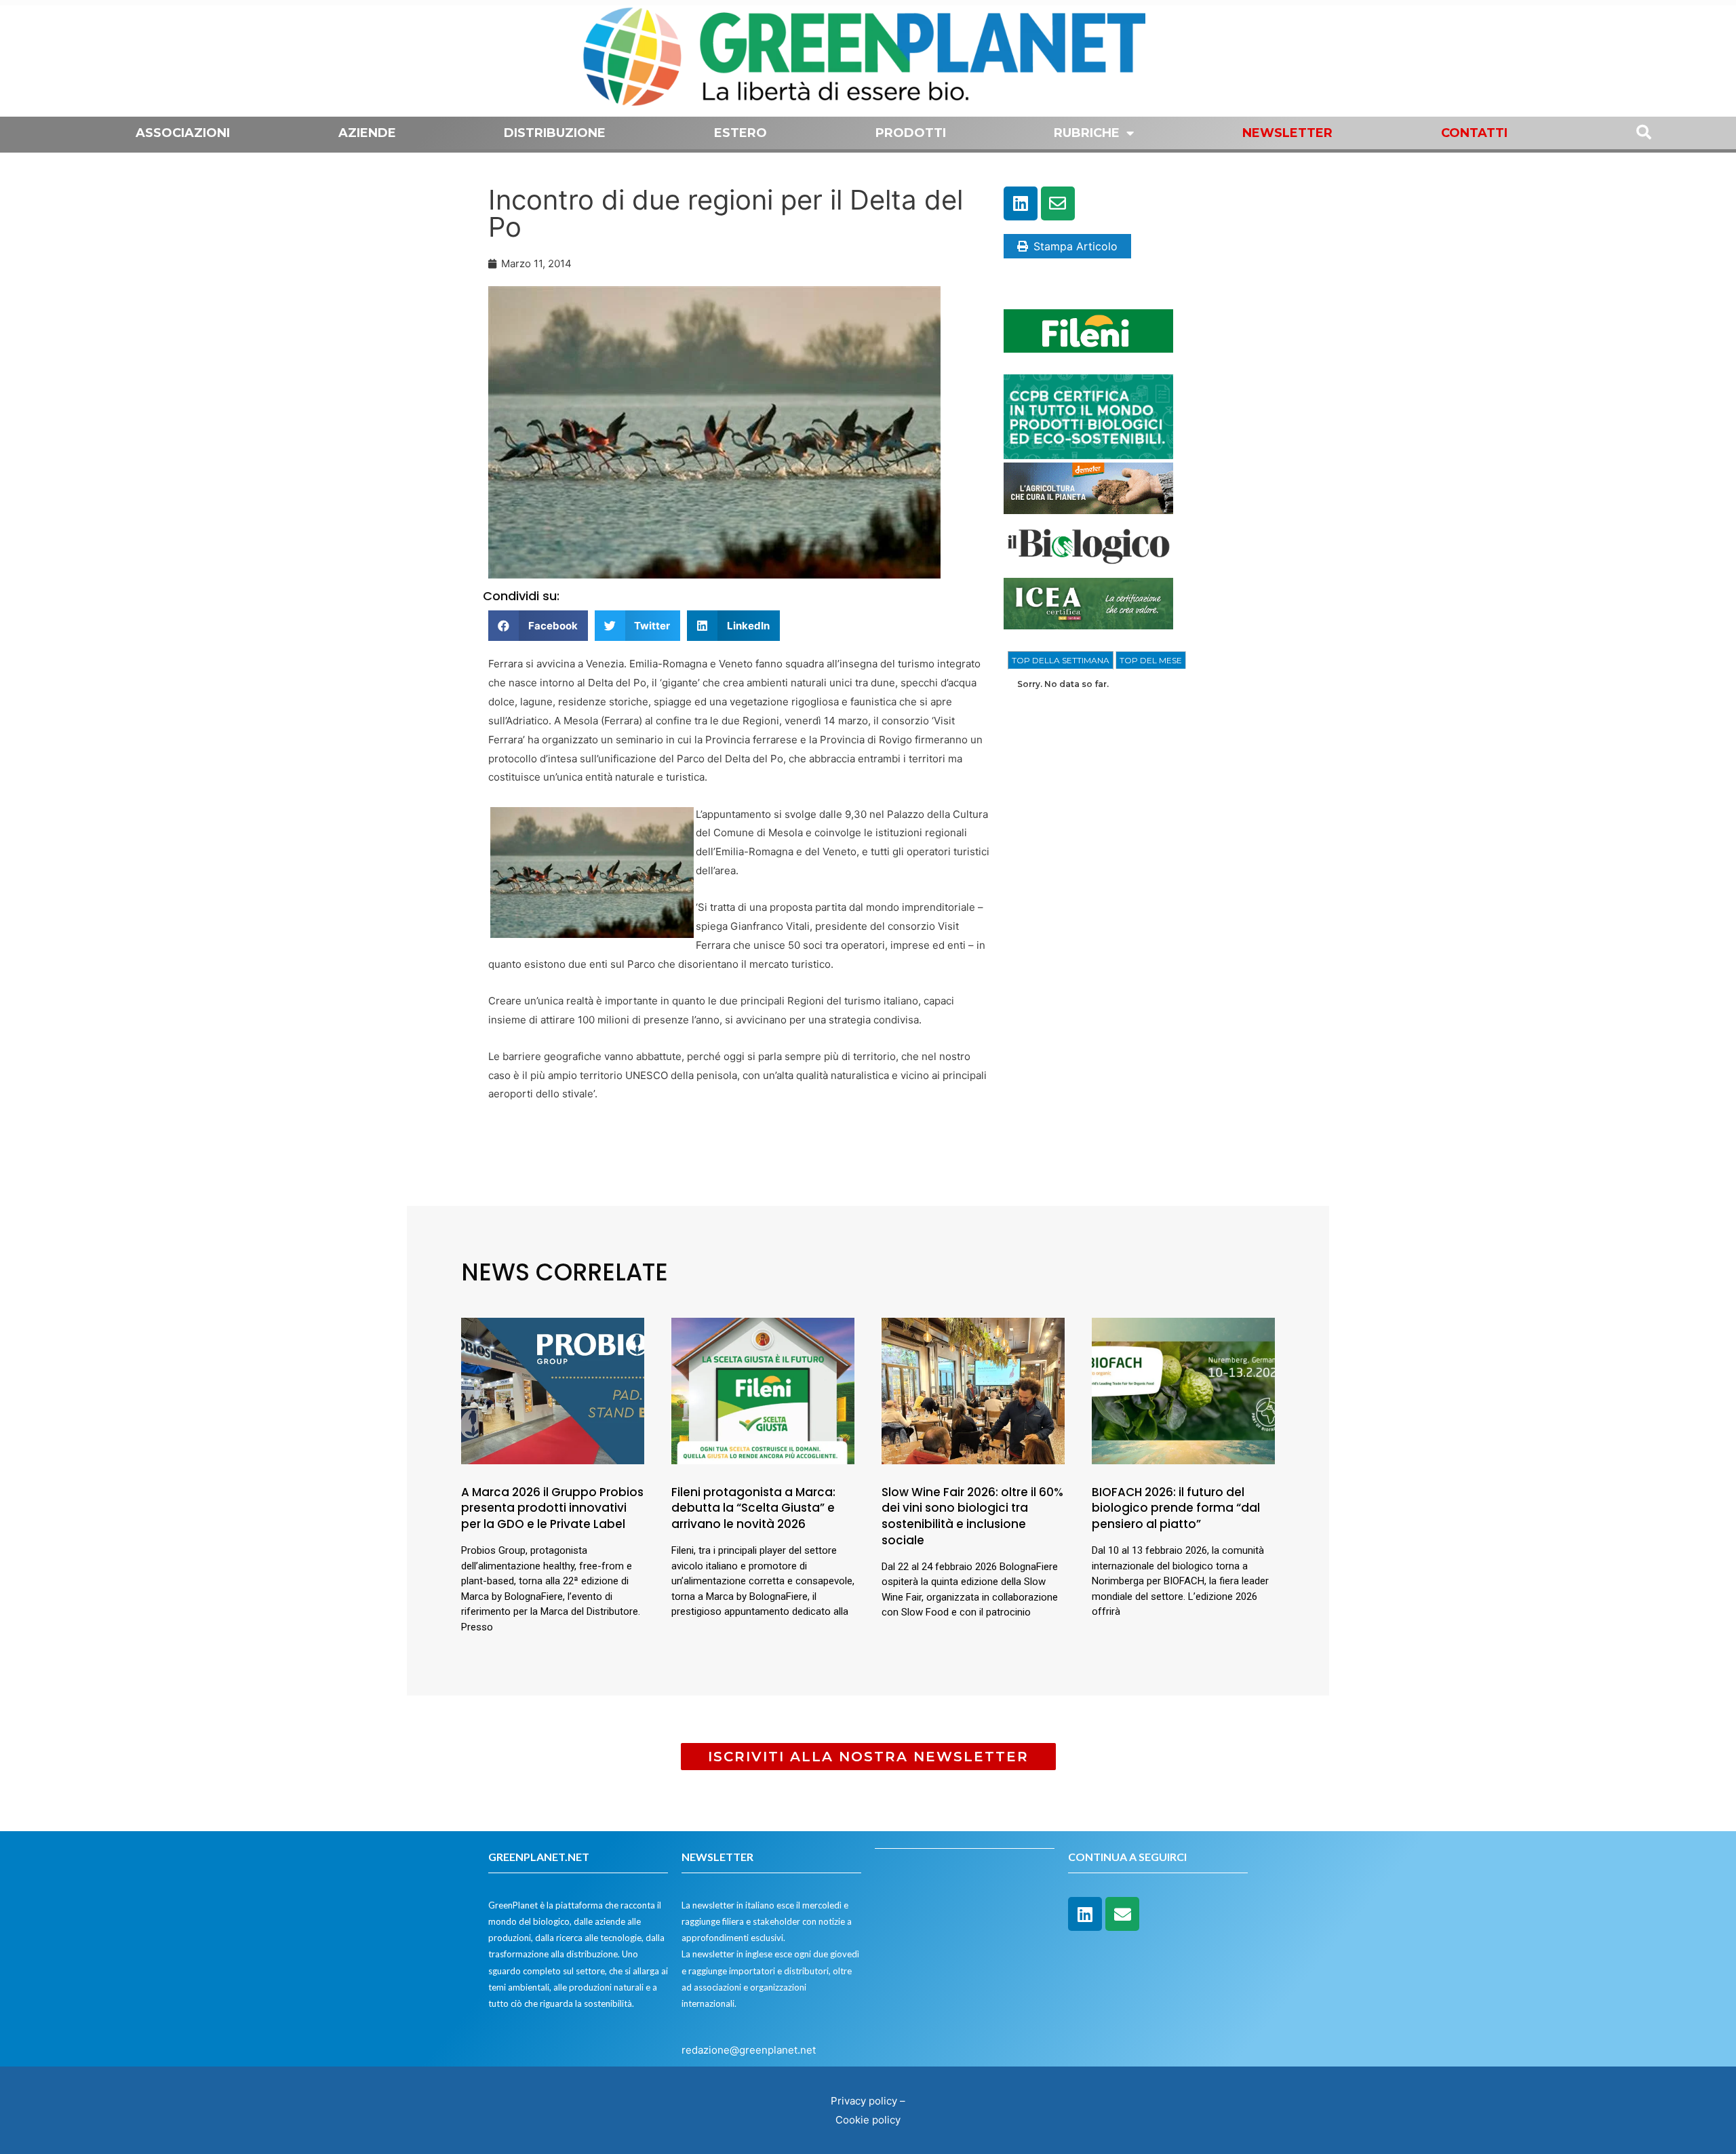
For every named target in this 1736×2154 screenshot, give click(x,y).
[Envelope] (1058, 203)
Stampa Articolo (1076, 246)
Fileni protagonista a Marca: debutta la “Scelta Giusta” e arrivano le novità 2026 (753, 1508)
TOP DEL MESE (1151, 660)
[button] (538, 626)
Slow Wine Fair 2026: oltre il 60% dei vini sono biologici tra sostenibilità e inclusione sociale (972, 1516)
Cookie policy (868, 2120)
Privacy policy (864, 2101)
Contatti (1474, 133)
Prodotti (911, 133)
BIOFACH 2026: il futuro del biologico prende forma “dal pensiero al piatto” (1176, 1508)
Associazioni (183, 133)
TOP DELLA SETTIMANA (1061, 660)
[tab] (1061, 661)
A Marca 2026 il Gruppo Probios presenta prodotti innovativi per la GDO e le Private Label (552, 1508)
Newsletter (1287, 133)
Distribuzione (555, 133)
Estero (741, 133)
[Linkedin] (1021, 203)
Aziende (367, 133)
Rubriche (1087, 133)
